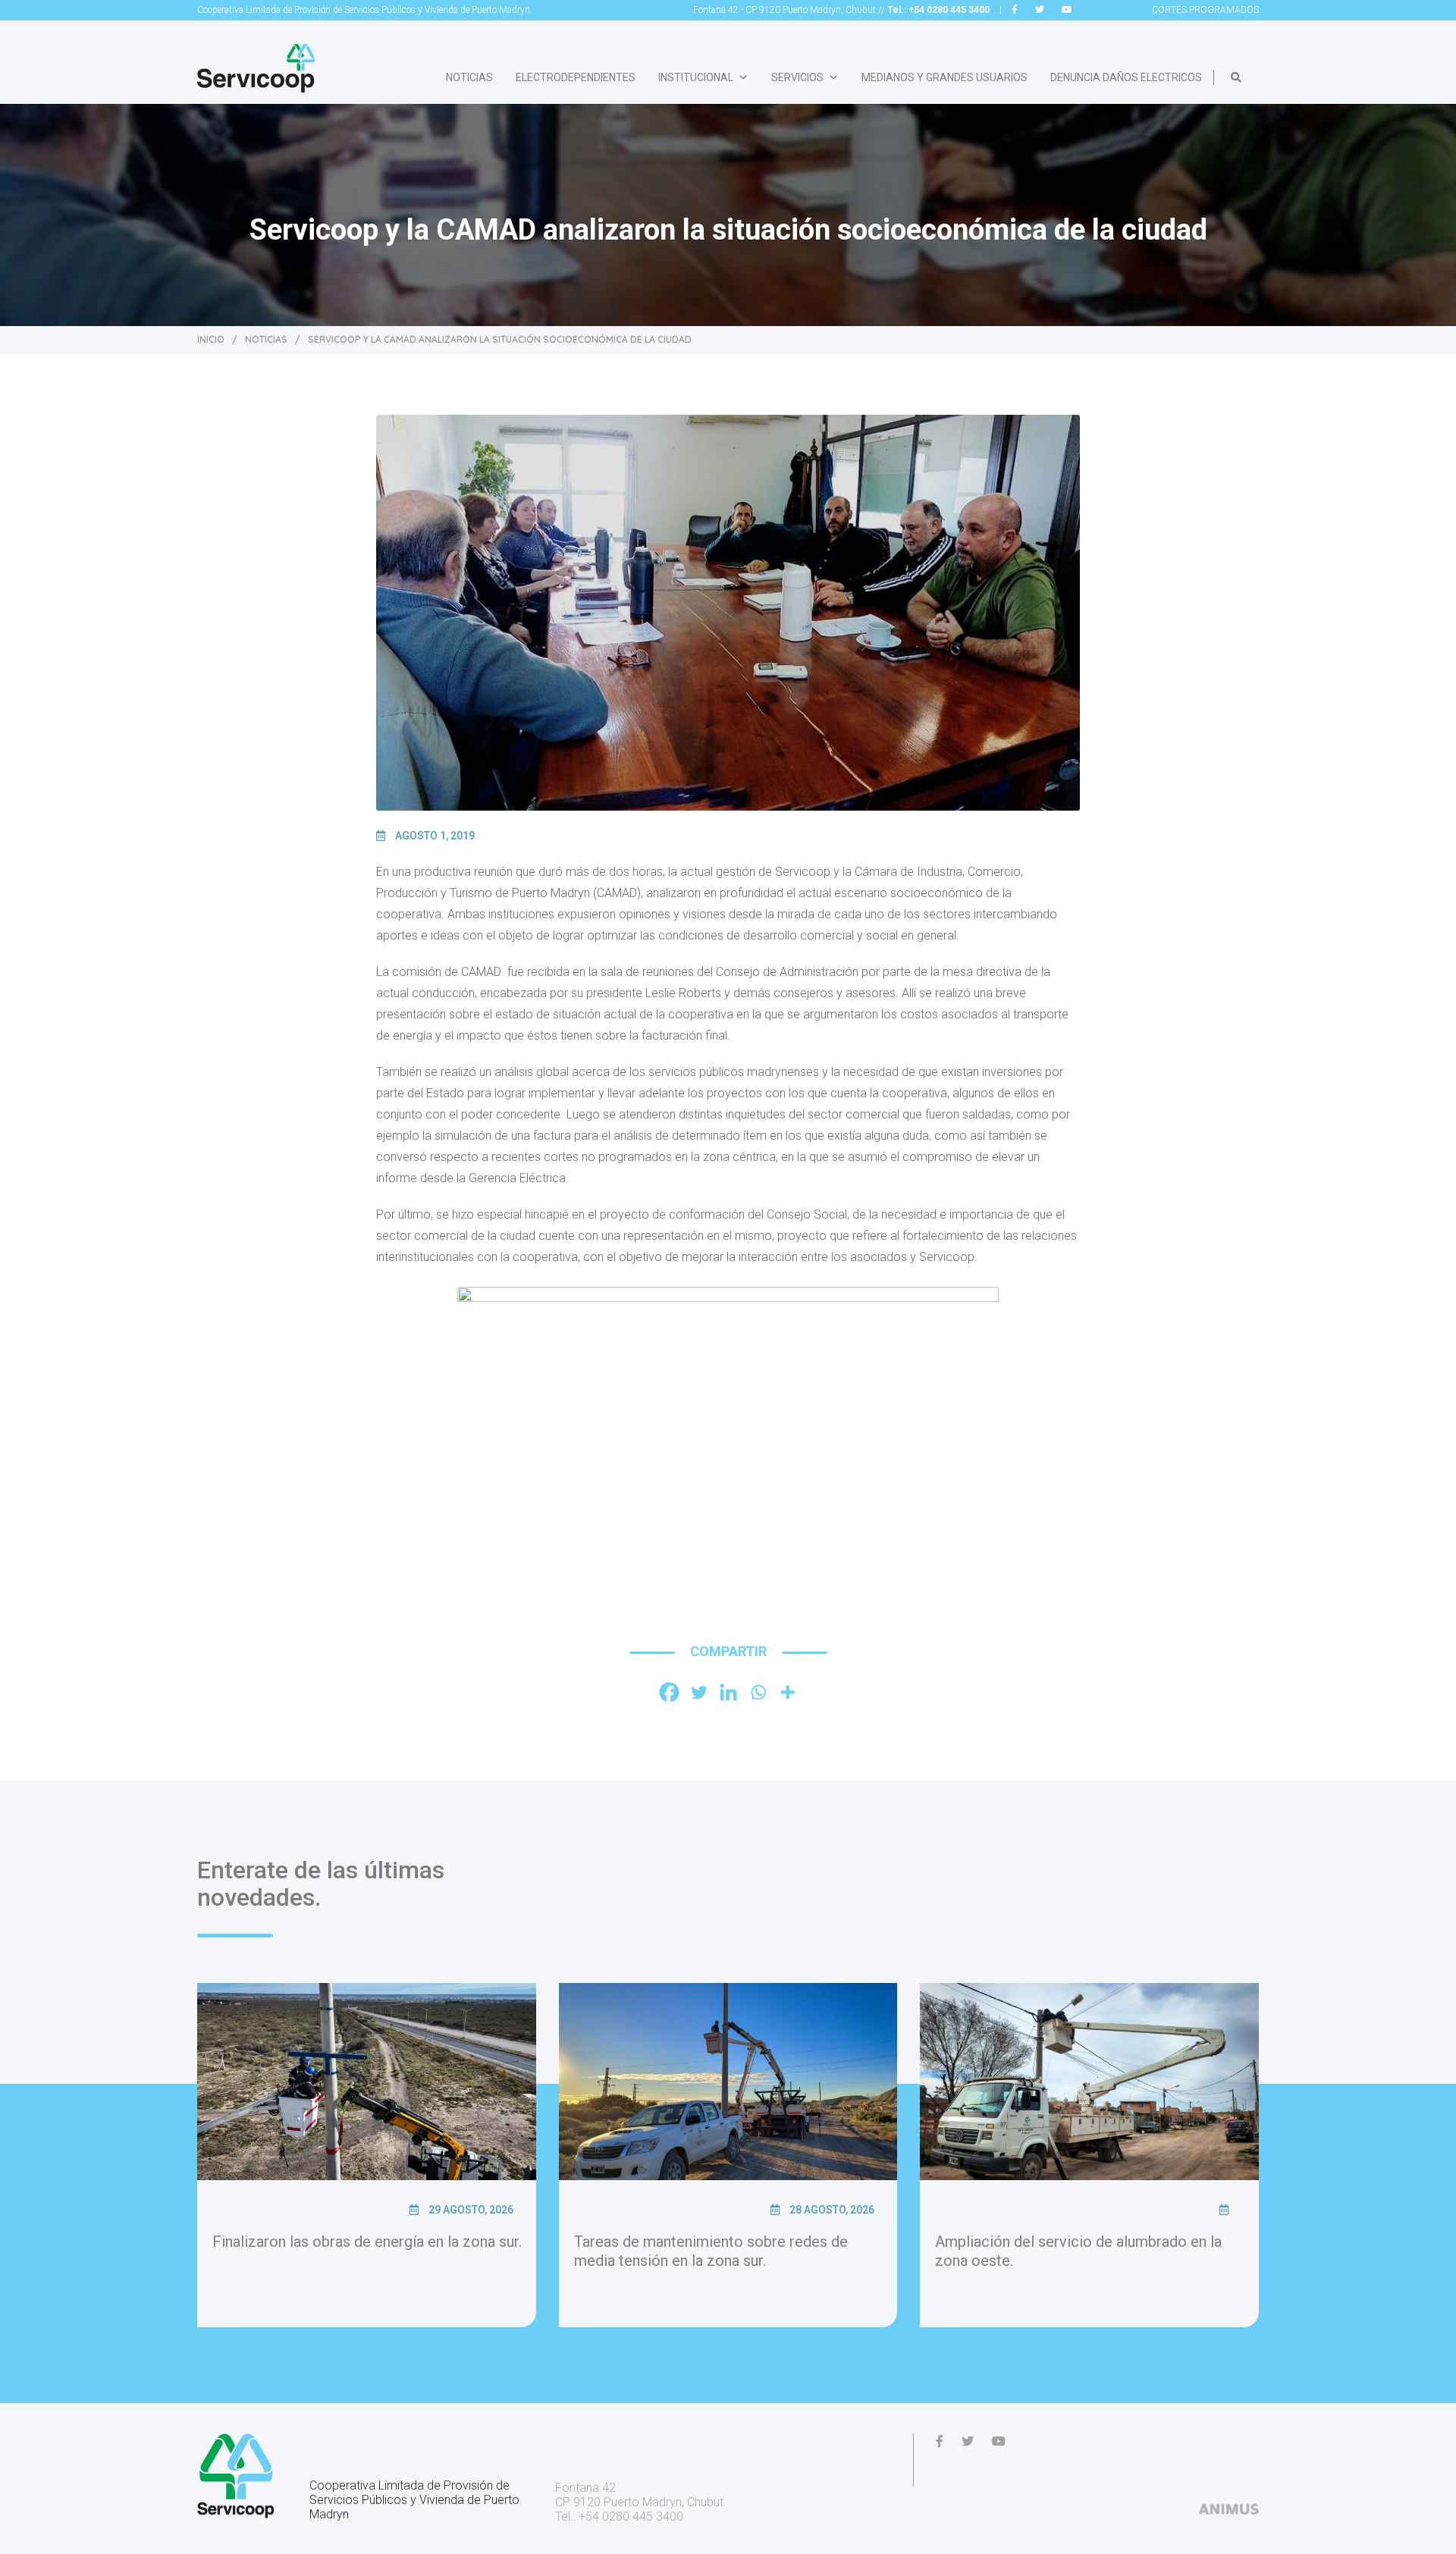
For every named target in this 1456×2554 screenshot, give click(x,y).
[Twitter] (699, 1692)
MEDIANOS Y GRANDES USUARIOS (945, 77)
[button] (1236, 77)
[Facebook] (669, 1692)
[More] (788, 1692)
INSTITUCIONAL (696, 77)
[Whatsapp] (758, 1692)
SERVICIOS (797, 77)
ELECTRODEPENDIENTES (576, 77)
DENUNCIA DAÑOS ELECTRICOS (1126, 77)
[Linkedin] (728, 1692)
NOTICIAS (469, 77)
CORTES (1205, 10)
